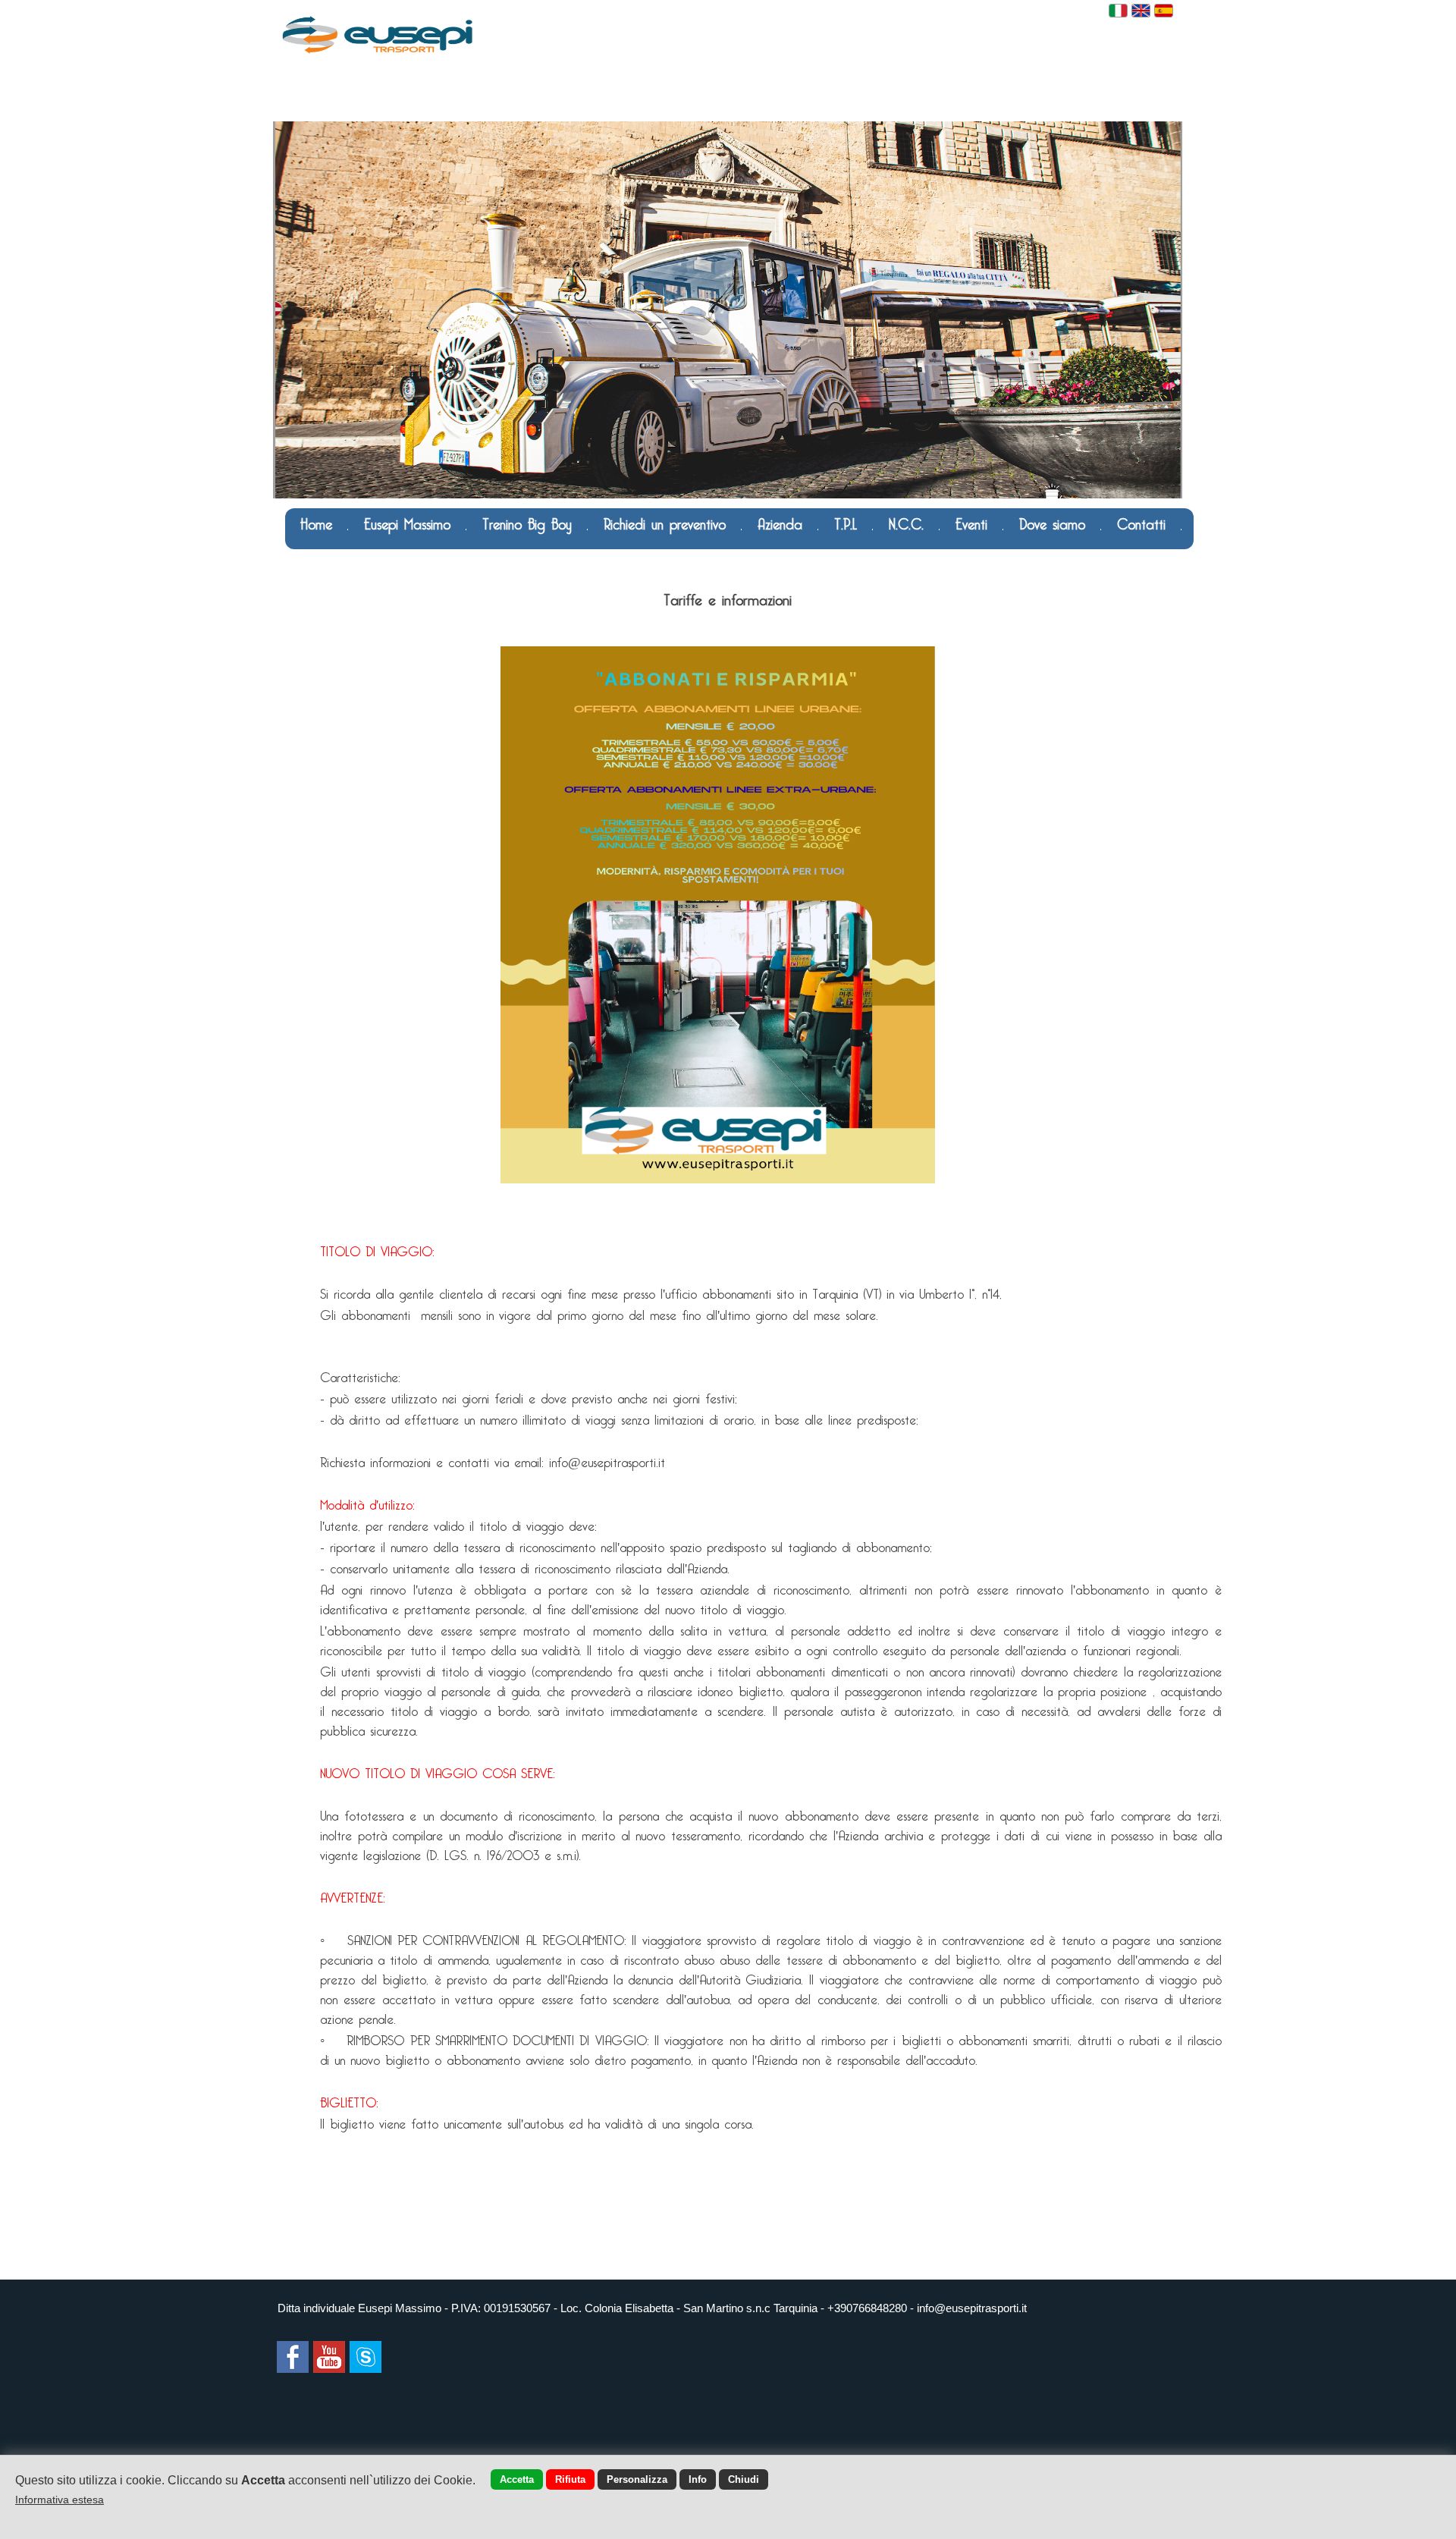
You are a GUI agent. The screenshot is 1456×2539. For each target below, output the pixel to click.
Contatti (1141, 522)
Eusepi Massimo (407, 522)
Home (316, 522)
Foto (461, 562)
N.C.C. (906, 522)
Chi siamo (387, 562)
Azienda (780, 522)
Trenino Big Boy (527, 522)
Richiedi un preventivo (665, 522)
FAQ (313, 562)
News (519, 562)
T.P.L (846, 522)
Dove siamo (1052, 522)
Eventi (971, 522)
